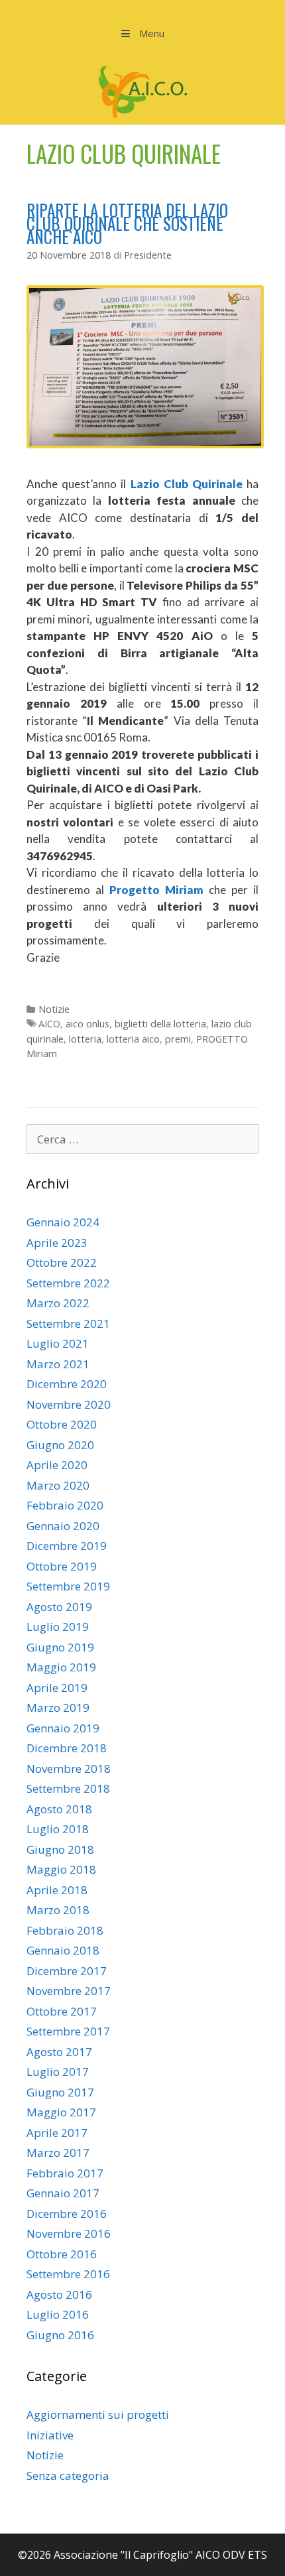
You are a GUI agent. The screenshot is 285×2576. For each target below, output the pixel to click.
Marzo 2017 (58, 2153)
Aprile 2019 (57, 1688)
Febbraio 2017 (65, 2173)
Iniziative (50, 2435)
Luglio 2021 (58, 1343)
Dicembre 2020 (67, 1384)
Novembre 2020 (69, 1404)
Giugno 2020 (60, 1445)
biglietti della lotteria (160, 1024)
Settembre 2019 (68, 1586)
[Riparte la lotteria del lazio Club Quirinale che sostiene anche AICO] (145, 444)
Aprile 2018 (57, 1890)
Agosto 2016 (59, 2294)
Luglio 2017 (58, 2072)
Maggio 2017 (61, 2112)
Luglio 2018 (58, 1829)
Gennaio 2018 (63, 1950)
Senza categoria (68, 2476)
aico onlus (87, 1024)
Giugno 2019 (60, 1647)
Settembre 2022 (68, 1283)
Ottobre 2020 (62, 1424)
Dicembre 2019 (67, 1546)
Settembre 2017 (68, 2031)
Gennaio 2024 (63, 1222)
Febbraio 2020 (65, 1505)
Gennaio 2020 (63, 1526)
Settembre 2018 (68, 1788)
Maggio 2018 (61, 1869)
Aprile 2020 (57, 1465)
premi (178, 1039)
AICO (49, 1024)
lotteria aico (133, 1039)
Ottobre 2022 (62, 1262)
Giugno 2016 (60, 2335)
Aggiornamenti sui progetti (98, 2415)
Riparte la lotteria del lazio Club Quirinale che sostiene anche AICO (127, 223)
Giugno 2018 (60, 1849)
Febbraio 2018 (65, 1930)
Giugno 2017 (60, 2092)
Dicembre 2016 (67, 2214)
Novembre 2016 (69, 2233)
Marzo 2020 (58, 1485)
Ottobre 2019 (62, 1566)
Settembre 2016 (68, 2274)
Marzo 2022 (58, 1303)
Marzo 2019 (58, 1707)
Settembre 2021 (68, 1323)
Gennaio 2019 (63, 1728)
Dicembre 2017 (67, 1971)
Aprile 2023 (57, 1243)
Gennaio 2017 (63, 2193)
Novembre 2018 (69, 1769)
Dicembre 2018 (67, 1748)
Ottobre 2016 (62, 2254)
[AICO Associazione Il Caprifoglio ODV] (143, 91)
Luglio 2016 (58, 2314)
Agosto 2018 (59, 1809)
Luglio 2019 (58, 1627)
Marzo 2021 (58, 1364)
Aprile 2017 (57, 2133)
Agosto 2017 (59, 2052)
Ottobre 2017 (62, 2011)
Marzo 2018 (58, 1910)
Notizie (54, 1009)
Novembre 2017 (69, 1991)
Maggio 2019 (61, 1667)
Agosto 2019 (59, 1607)
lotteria (85, 1039)
